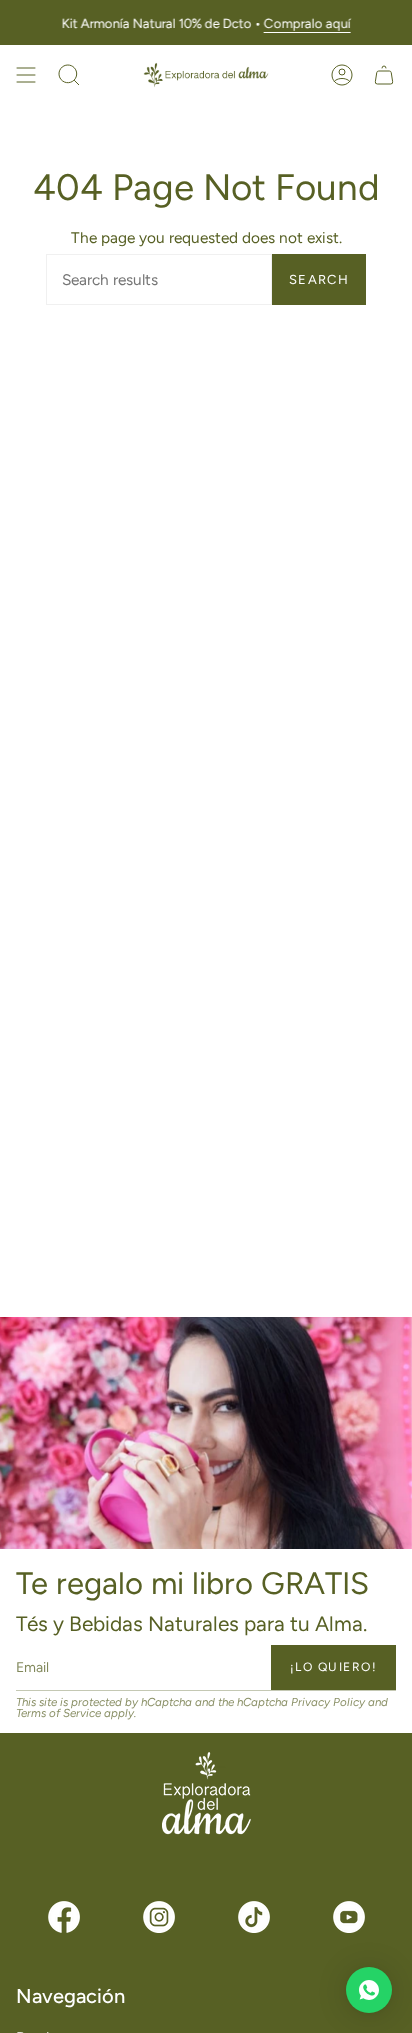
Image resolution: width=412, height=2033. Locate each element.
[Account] (342, 75)
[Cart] (384, 75)
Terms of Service (58, 1714)
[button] (69, 75)
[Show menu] (26, 75)
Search (319, 279)
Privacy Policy (328, 1702)
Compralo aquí (306, 23)
